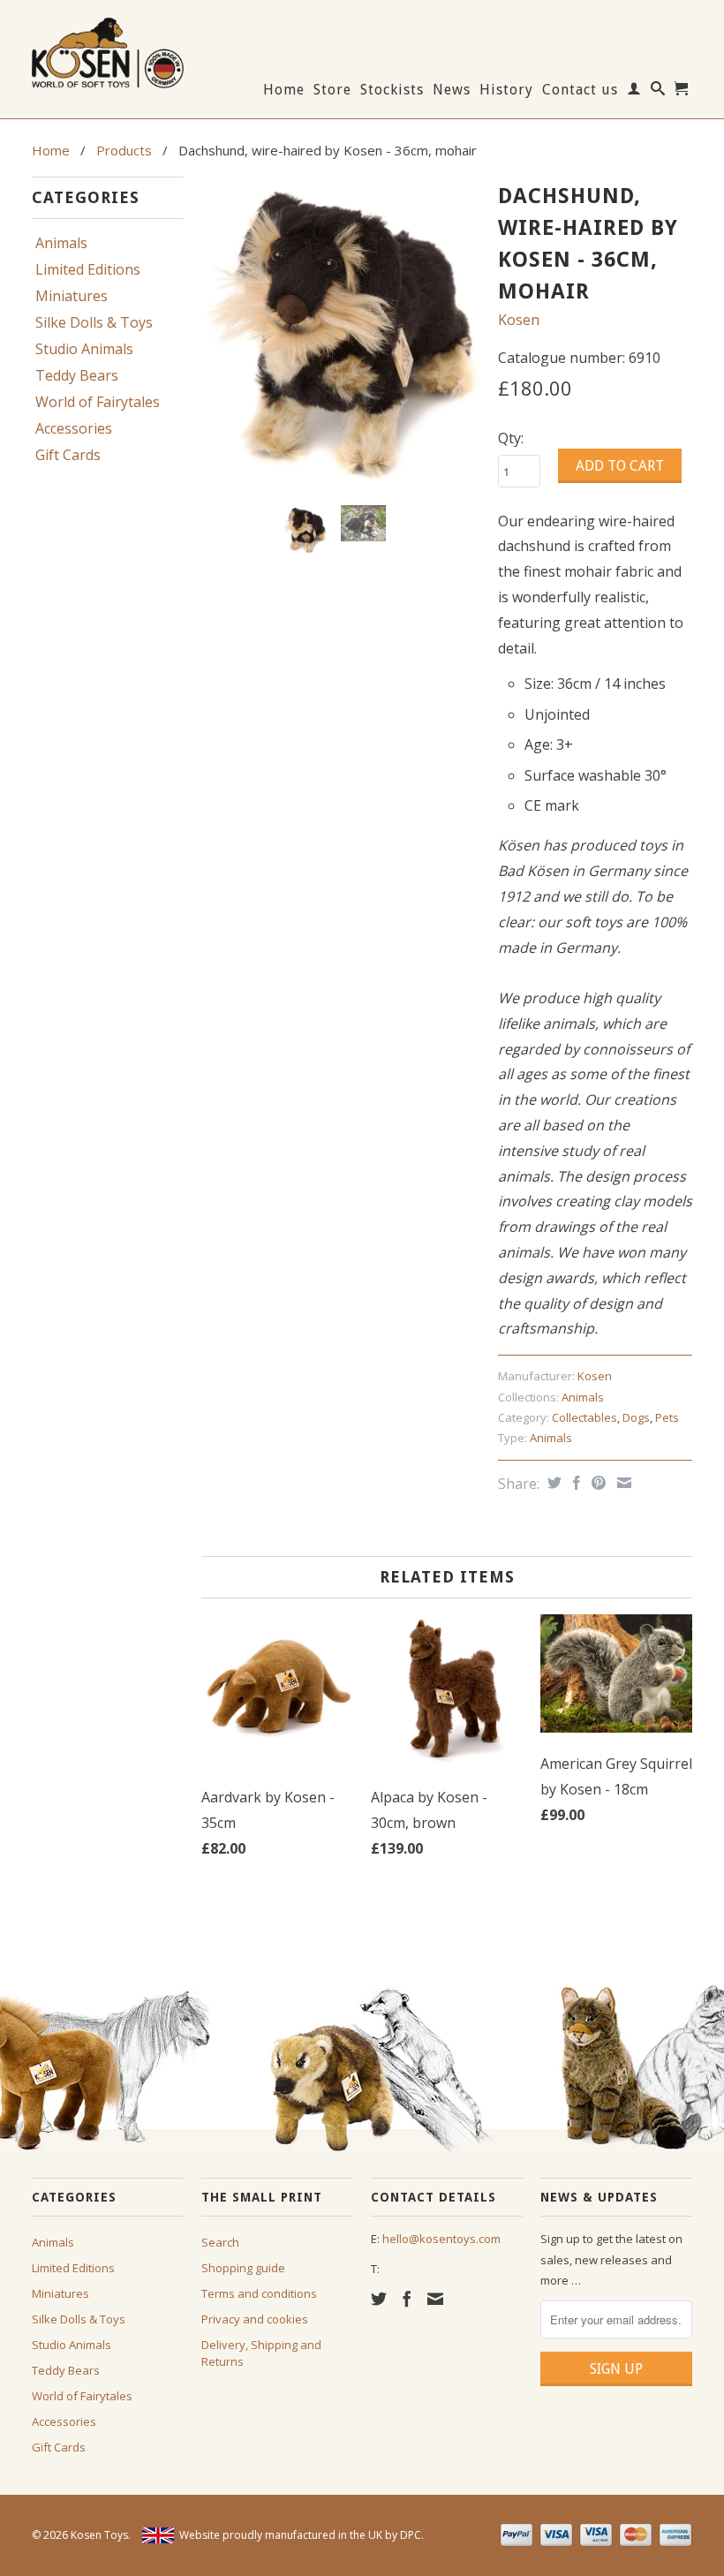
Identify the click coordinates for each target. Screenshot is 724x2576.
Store (332, 90)
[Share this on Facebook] (574, 1483)
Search (220, 2242)
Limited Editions (88, 269)
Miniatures (72, 296)
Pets (667, 1417)
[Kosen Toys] (108, 51)
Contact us (580, 90)
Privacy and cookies (255, 2319)
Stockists (392, 90)
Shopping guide (243, 2268)
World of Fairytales (98, 402)
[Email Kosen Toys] (435, 2299)
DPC (411, 2535)
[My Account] (634, 92)
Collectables (584, 1417)
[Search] (658, 92)
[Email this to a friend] (622, 1483)
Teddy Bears (77, 375)
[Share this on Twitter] (552, 1483)
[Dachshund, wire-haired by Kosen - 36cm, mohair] (341, 334)
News (452, 90)
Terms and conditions (259, 2293)
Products (124, 150)
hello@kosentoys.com (441, 2239)
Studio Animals (84, 349)
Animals (61, 243)
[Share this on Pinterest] (596, 1483)
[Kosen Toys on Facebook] (407, 2299)
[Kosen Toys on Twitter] (379, 2299)
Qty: (511, 438)
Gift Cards (68, 455)
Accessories (74, 428)
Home (284, 90)
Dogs (636, 1417)
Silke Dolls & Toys (94, 322)
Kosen (519, 320)
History (506, 90)
